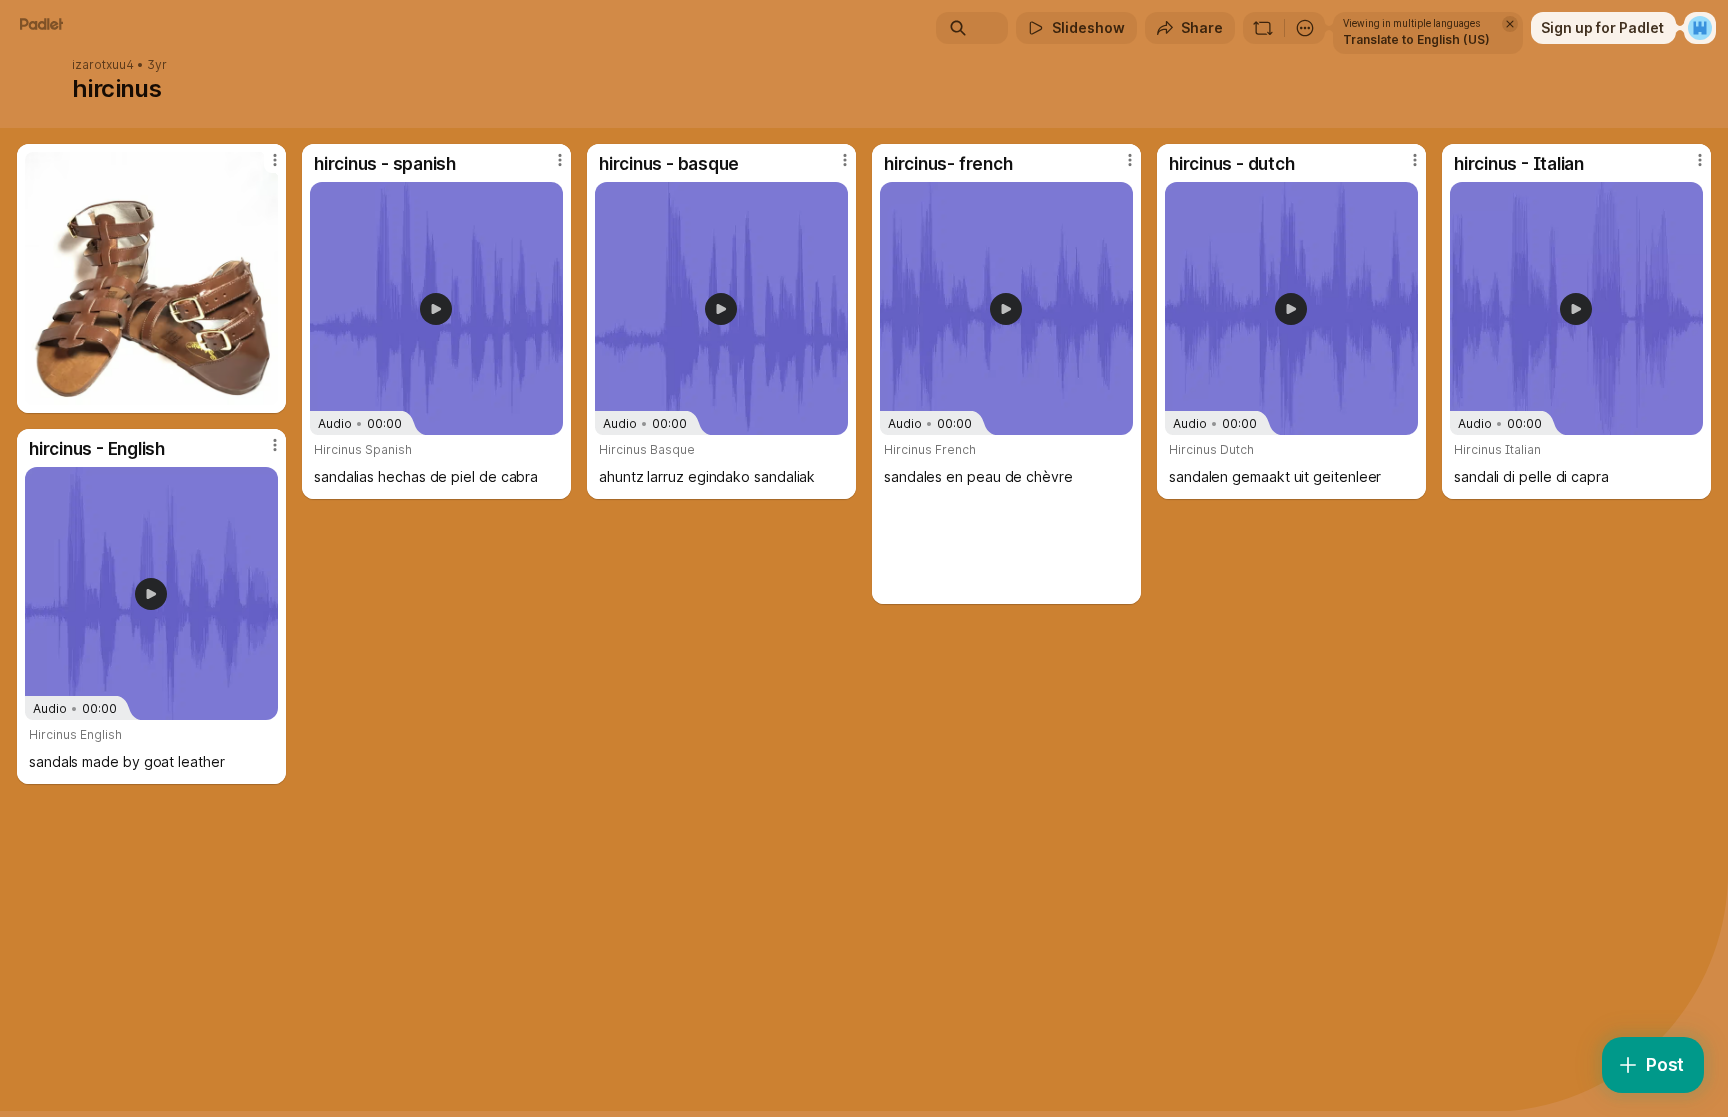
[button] (436, 309)
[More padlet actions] (1305, 28)
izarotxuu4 (103, 65)
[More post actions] (275, 160)
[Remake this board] (1263, 28)
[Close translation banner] (1510, 24)
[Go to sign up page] (1700, 28)
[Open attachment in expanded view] (151, 278)
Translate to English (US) (1416, 39)
